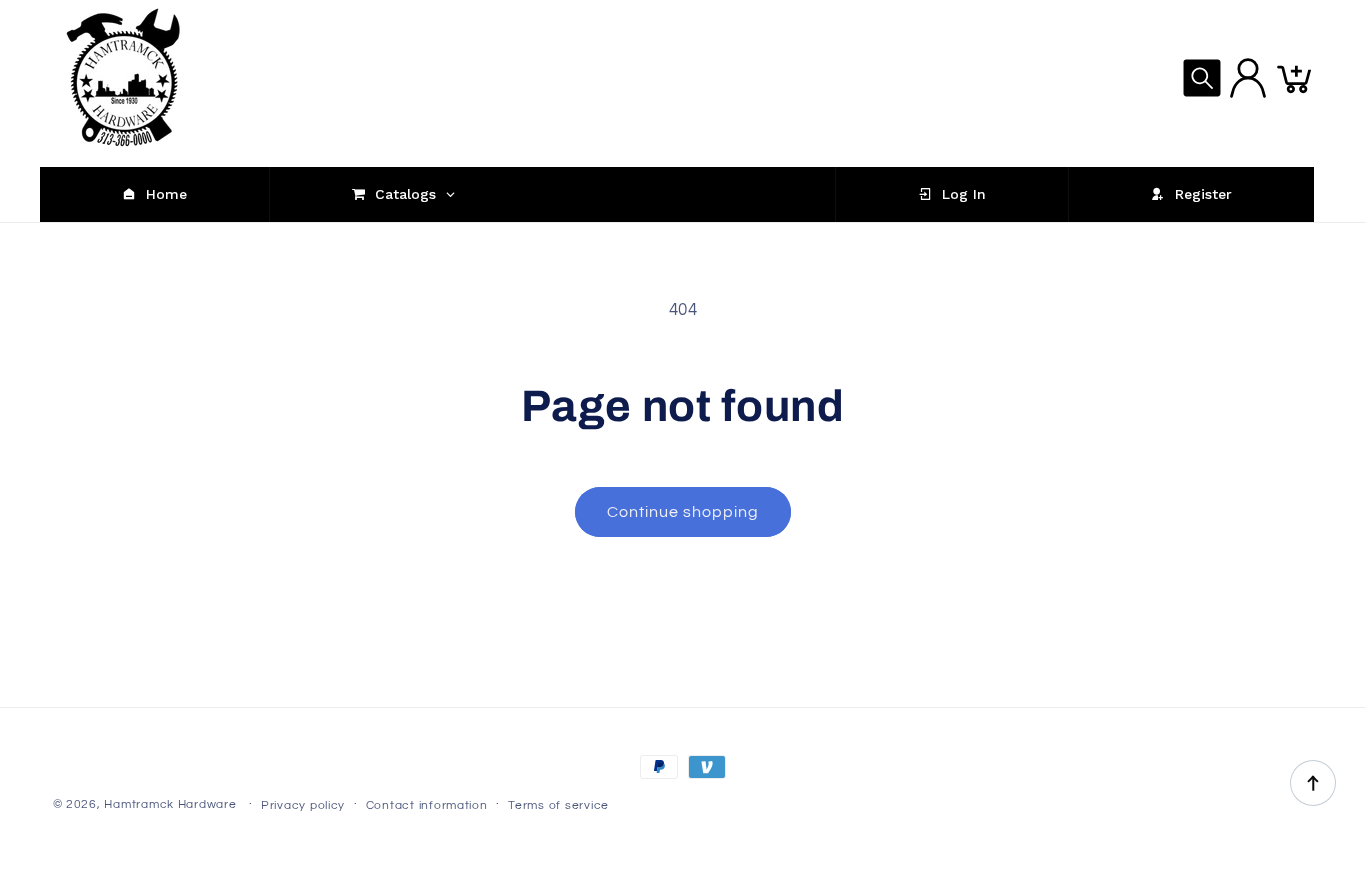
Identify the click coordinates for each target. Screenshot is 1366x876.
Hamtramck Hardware (170, 804)
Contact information (427, 805)
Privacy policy (303, 805)
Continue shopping (683, 512)
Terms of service (558, 805)
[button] (1202, 78)
